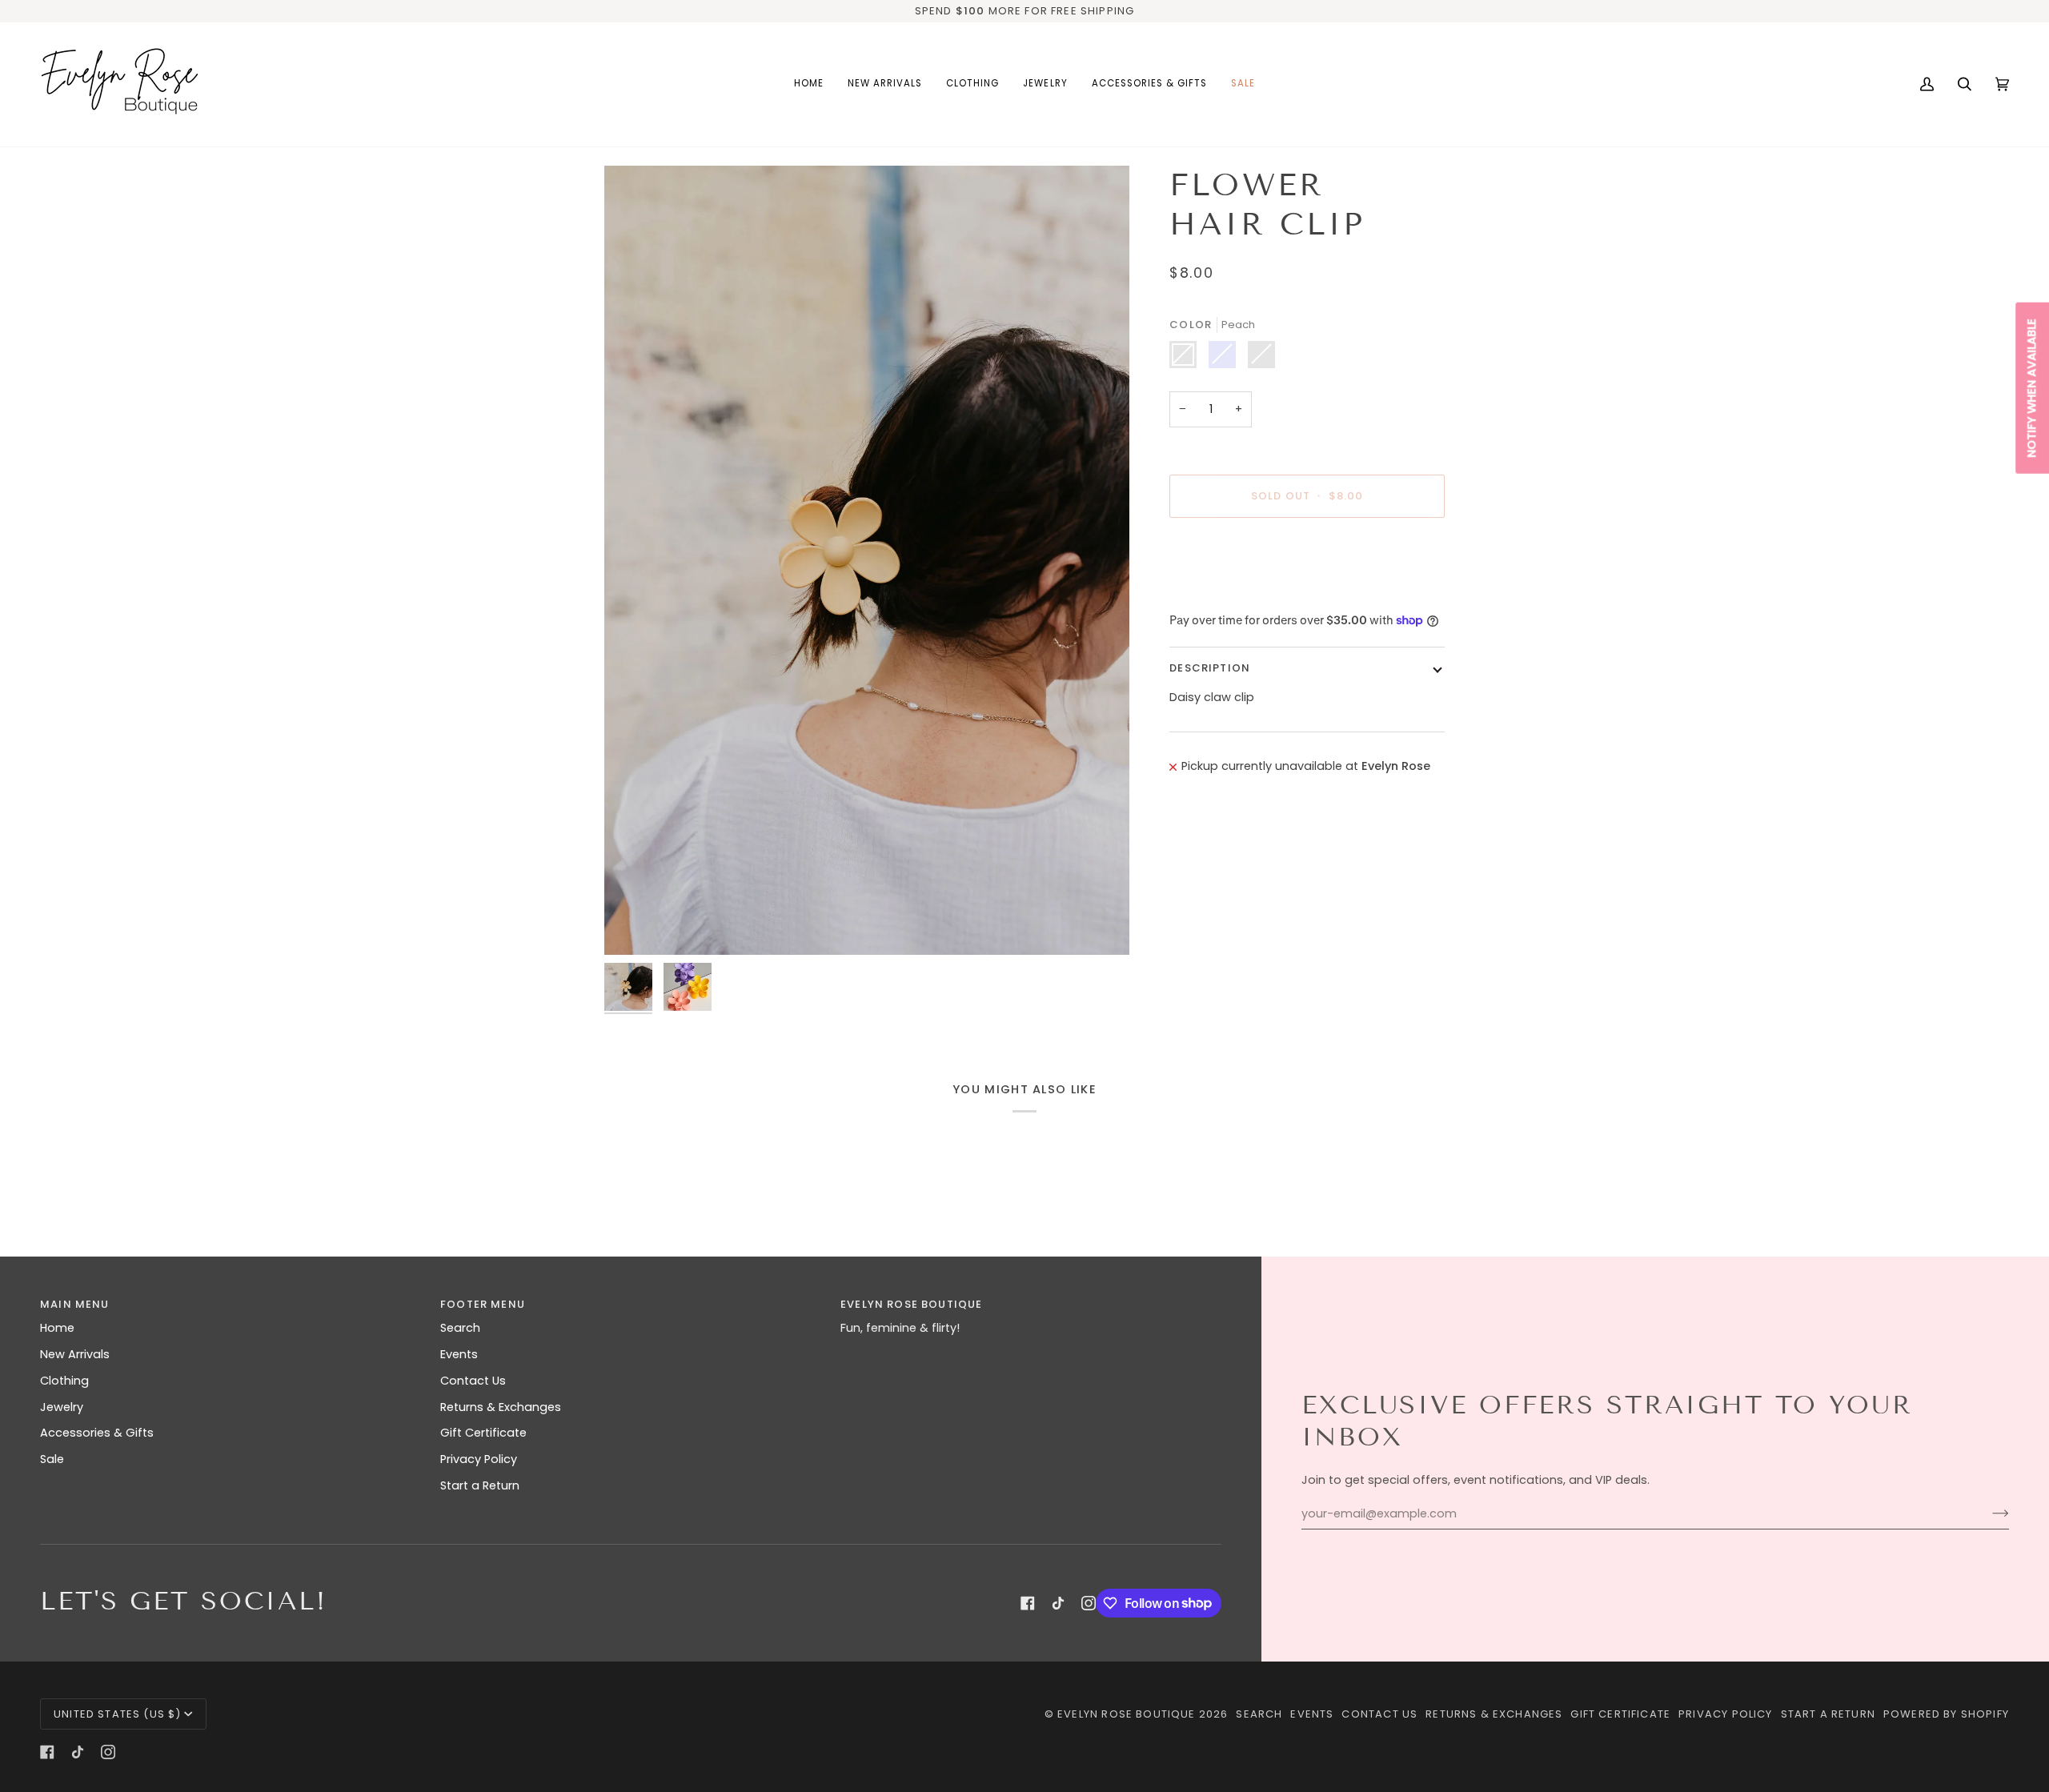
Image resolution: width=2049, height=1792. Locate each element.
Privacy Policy (479, 1459)
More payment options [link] (1236, 592)
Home (57, 1328)
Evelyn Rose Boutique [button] (911, 1304)
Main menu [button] (75, 1304)
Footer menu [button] (483, 1304)
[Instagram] (1089, 1603)
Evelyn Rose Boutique (1126, 1714)
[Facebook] (1028, 1603)
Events (459, 1354)
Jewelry (62, 1407)
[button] (972, 84)
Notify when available (2031, 388)
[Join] (1988, 1513)
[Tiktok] (1058, 1603)
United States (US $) (117, 1714)
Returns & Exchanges (501, 1407)
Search (460, 1328)
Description (1210, 668)
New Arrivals (75, 1354)
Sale (52, 1459)
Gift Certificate (483, 1433)
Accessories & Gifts (97, 1433)
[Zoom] (867, 560)
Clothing (64, 1381)
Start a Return (480, 1485)
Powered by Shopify (1946, 1714)
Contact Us (473, 1381)
